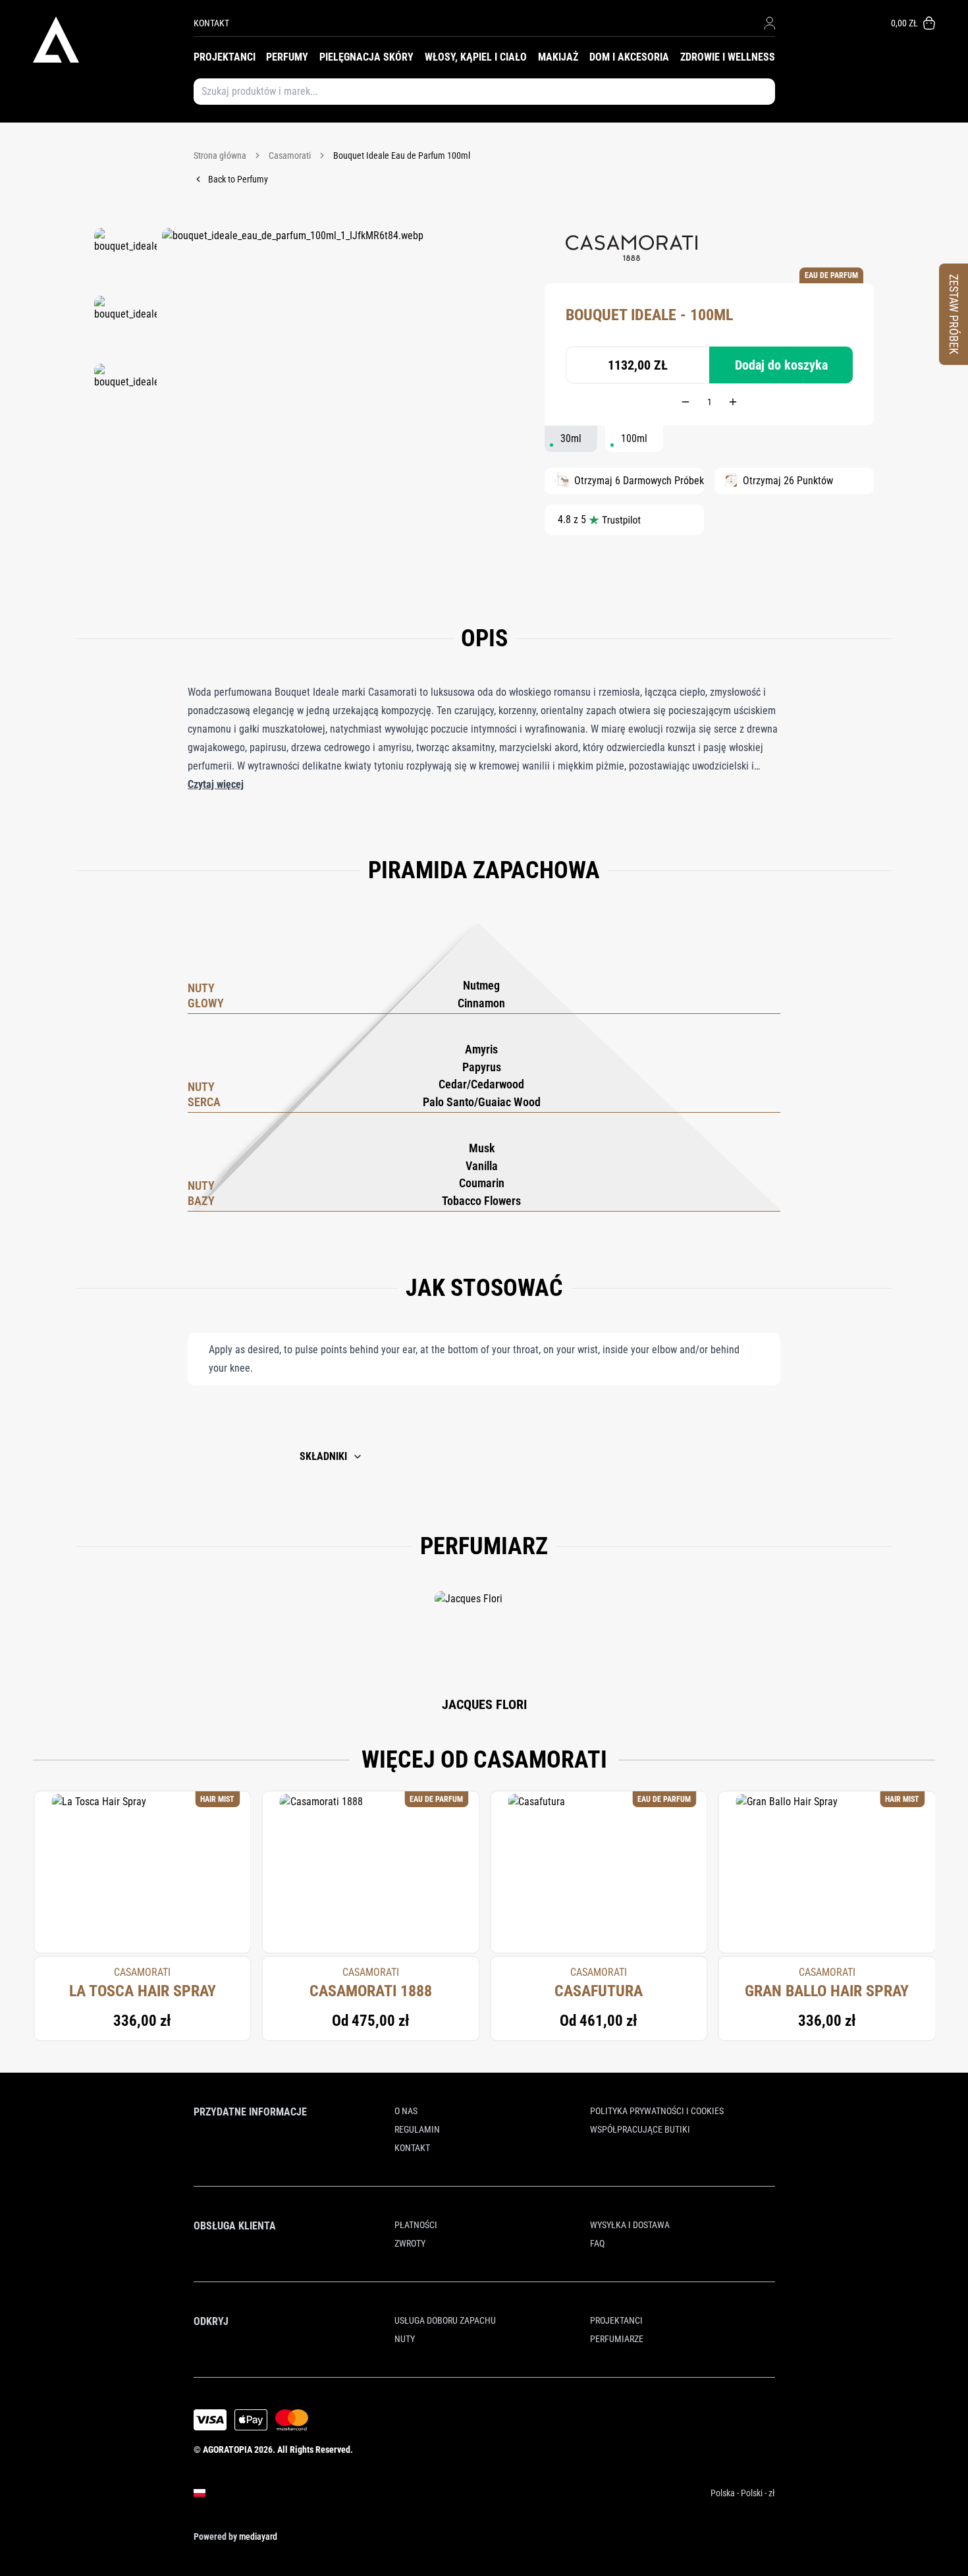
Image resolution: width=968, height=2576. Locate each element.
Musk (482, 1148)
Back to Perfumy (238, 179)
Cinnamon (481, 1003)
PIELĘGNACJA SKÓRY (366, 57)
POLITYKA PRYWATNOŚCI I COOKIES (657, 2111)
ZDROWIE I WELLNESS (728, 57)
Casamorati (290, 155)
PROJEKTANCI (225, 57)
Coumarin (482, 1183)
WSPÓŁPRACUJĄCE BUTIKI (640, 2129)
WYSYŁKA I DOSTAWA (630, 2225)
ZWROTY (410, 2243)
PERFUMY (287, 57)
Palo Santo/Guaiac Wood (482, 1102)
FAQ (597, 2243)
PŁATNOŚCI (416, 2225)
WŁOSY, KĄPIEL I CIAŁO (476, 57)
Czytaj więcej (216, 784)
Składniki (323, 1456)
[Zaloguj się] (769, 23)
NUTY (405, 2339)
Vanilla (482, 1166)
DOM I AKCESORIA (629, 57)
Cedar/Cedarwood (481, 1084)
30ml (571, 438)
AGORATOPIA (228, 2450)
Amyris (481, 1049)
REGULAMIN (417, 2129)
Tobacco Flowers (481, 1201)
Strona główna (220, 155)
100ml (634, 438)
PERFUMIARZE (617, 2339)
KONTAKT (211, 23)
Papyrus (482, 1067)
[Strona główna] (113, 40)
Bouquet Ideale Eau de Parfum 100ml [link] (402, 155)
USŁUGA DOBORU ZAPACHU (445, 2320)
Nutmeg (481, 985)
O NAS (406, 2111)
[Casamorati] (632, 248)
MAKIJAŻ (558, 57)
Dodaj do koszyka (781, 365)
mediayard (258, 2536)
